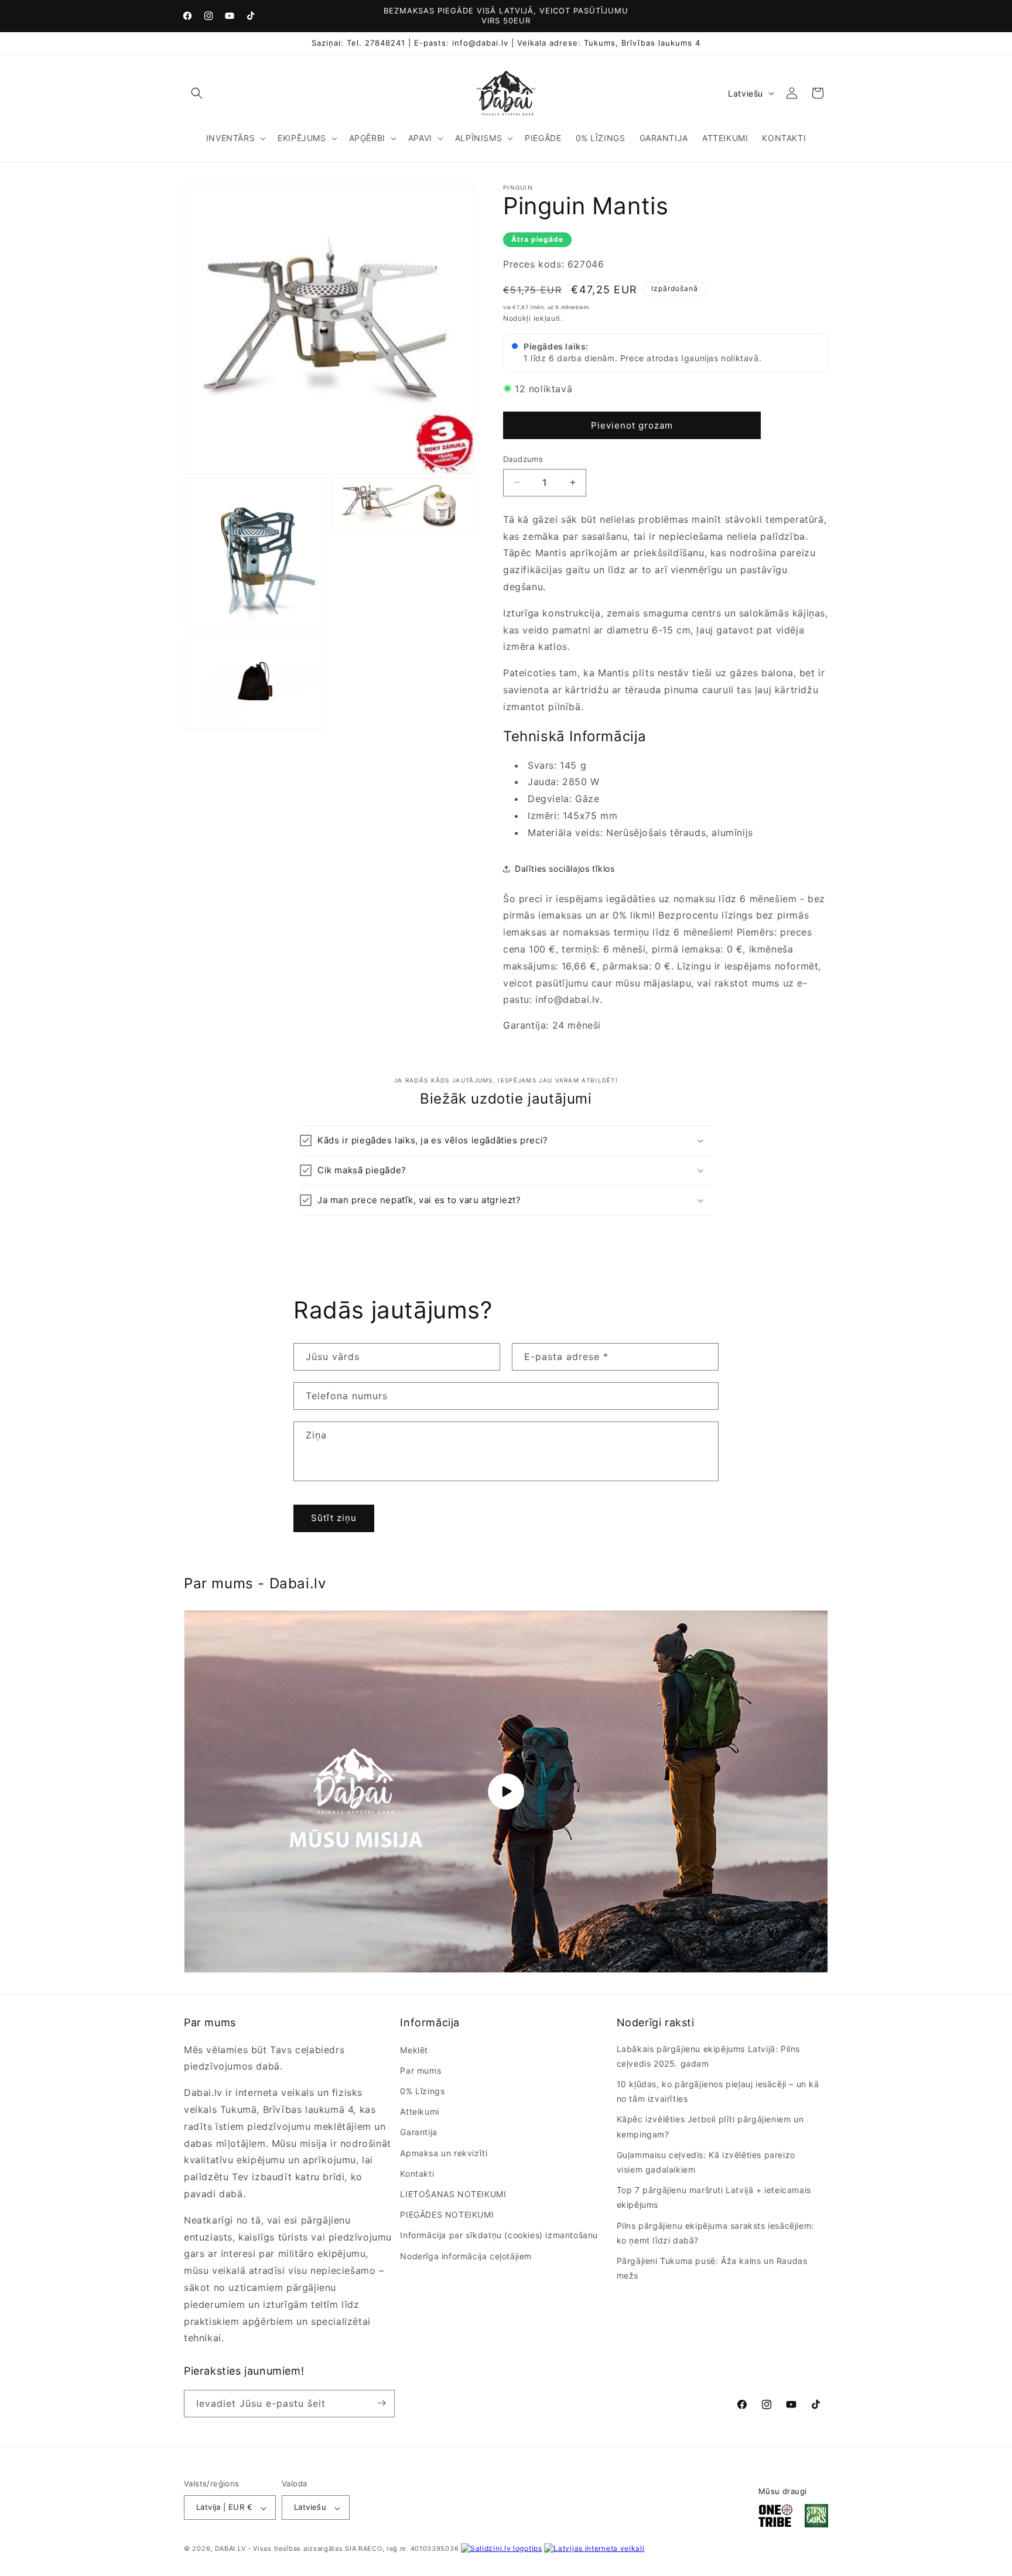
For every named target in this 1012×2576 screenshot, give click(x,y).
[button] (197, 93)
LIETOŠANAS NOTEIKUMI (453, 2194)
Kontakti (417, 2173)
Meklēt (414, 2050)
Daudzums (523, 459)
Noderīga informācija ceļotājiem (466, 2255)
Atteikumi (419, 2111)
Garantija (418, 2132)
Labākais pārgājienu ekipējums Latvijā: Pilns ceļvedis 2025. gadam (708, 2056)
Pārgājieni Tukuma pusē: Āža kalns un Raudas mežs (712, 2268)
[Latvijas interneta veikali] (594, 2549)
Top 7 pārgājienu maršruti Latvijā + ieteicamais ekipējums (714, 2197)
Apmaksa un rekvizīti (444, 2152)
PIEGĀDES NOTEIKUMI (447, 2214)
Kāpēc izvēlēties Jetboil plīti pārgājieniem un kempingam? (710, 2126)
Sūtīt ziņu (334, 1518)
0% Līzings (422, 2091)
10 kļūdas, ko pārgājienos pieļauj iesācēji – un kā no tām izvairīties (718, 2091)
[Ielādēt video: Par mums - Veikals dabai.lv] (506, 1791)
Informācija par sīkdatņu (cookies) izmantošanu (499, 2235)
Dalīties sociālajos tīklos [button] (565, 869)
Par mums (420, 2070)
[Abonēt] (381, 2403)
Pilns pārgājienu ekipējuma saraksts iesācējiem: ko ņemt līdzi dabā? (715, 2232)
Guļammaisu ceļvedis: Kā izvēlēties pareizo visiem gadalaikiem (706, 2162)
